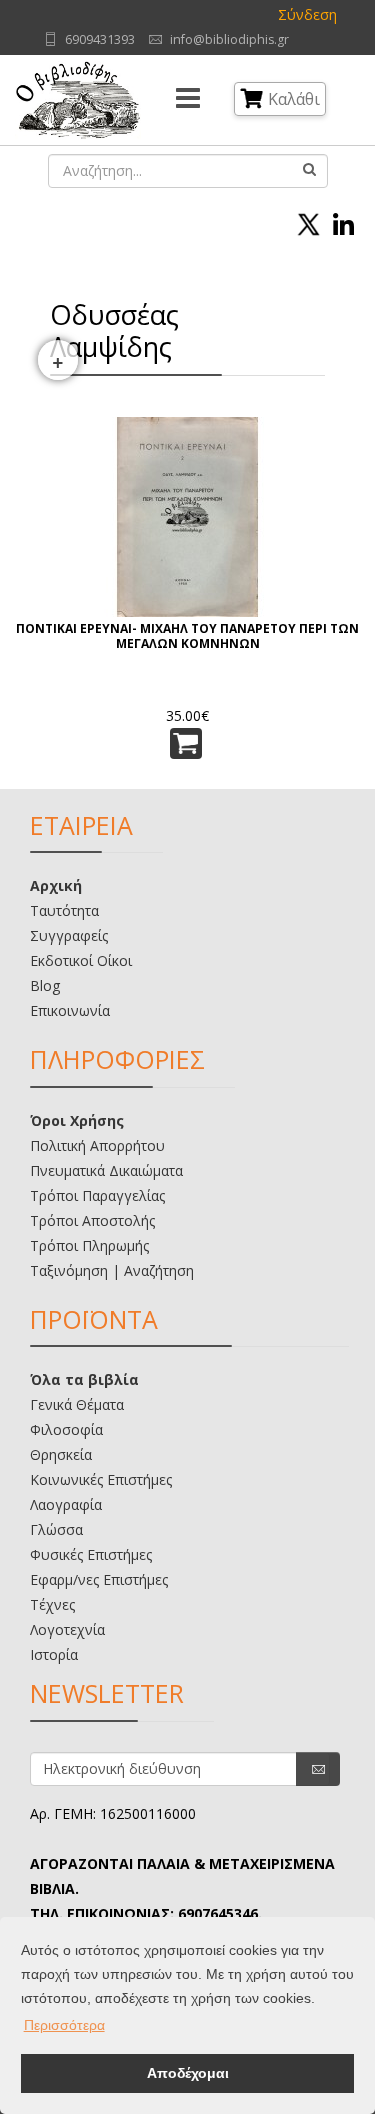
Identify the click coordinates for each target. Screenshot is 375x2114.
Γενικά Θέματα (77, 1404)
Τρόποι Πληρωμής (89, 1245)
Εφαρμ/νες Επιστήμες (99, 1579)
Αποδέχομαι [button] (188, 2073)
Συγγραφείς (69, 935)
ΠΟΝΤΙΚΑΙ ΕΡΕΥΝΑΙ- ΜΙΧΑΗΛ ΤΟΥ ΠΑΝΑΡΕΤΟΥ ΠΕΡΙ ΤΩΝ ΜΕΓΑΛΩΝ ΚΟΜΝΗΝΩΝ (187, 637)
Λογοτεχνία (67, 1629)
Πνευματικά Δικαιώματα (106, 1170)
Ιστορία (54, 1654)
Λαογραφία (66, 1504)
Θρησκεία (61, 1454)
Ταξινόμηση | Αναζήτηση (112, 1270)
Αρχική (56, 885)
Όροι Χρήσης (77, 1120)
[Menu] (188, 100)
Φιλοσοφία (66, 1429)
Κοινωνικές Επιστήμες (101, 1479)
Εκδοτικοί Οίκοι (81, 960)
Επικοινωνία (70, 1010)
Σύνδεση (307, 14)
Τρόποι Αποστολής (92, 1220)
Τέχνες (52, 1604)
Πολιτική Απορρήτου (97, 1145)
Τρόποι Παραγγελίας (97, 1195)
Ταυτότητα (64, 910)
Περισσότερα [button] (64, 2025)
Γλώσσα (56, 1529)
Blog (45, 985)
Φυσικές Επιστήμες (91, 1554)
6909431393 (100, 39)
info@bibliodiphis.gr (229, 39)
